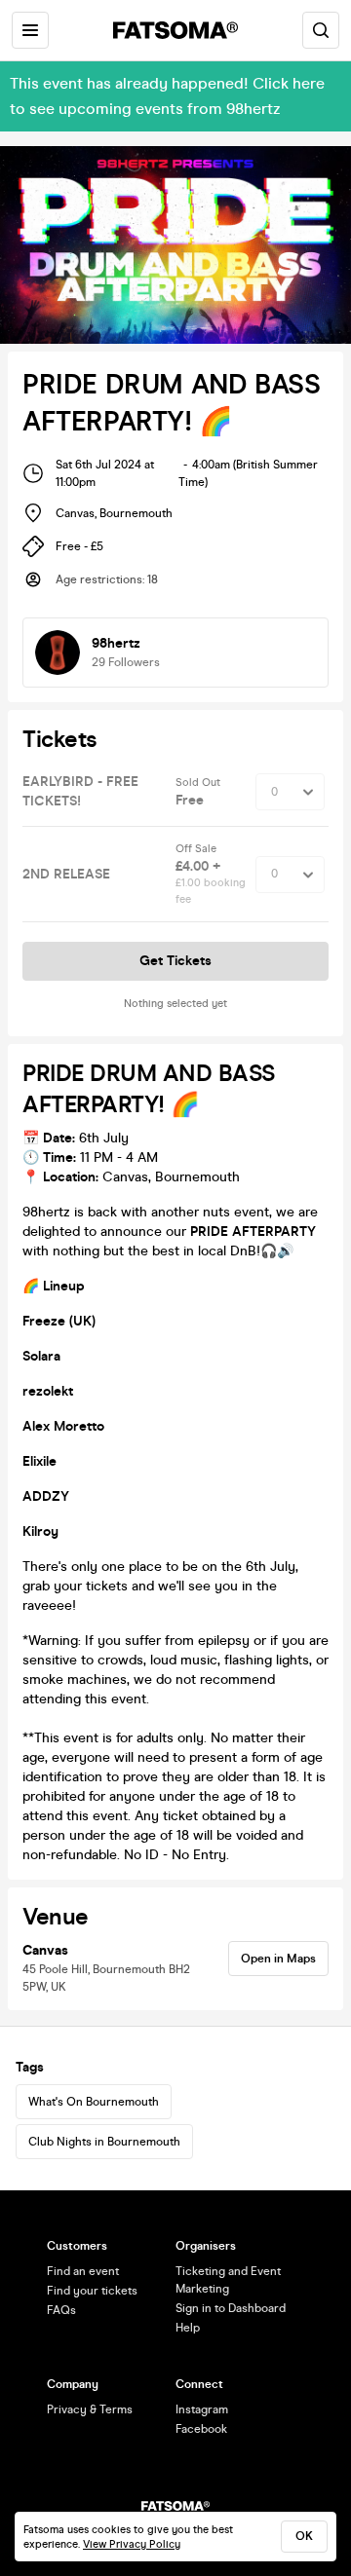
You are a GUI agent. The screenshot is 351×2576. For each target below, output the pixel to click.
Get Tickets (175, 961)
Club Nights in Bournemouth (104, 2142)
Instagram (202, 2409)
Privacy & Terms (90, 2409)
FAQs (61, 2310)
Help (188, 2328)
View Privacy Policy (132, 2544)
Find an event (83, 2271)
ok (304, 2536)
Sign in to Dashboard (231, 2308)
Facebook (201, 2429)
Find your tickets (92, 2291)
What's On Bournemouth (94, 2102)
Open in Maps (278, 1959)
